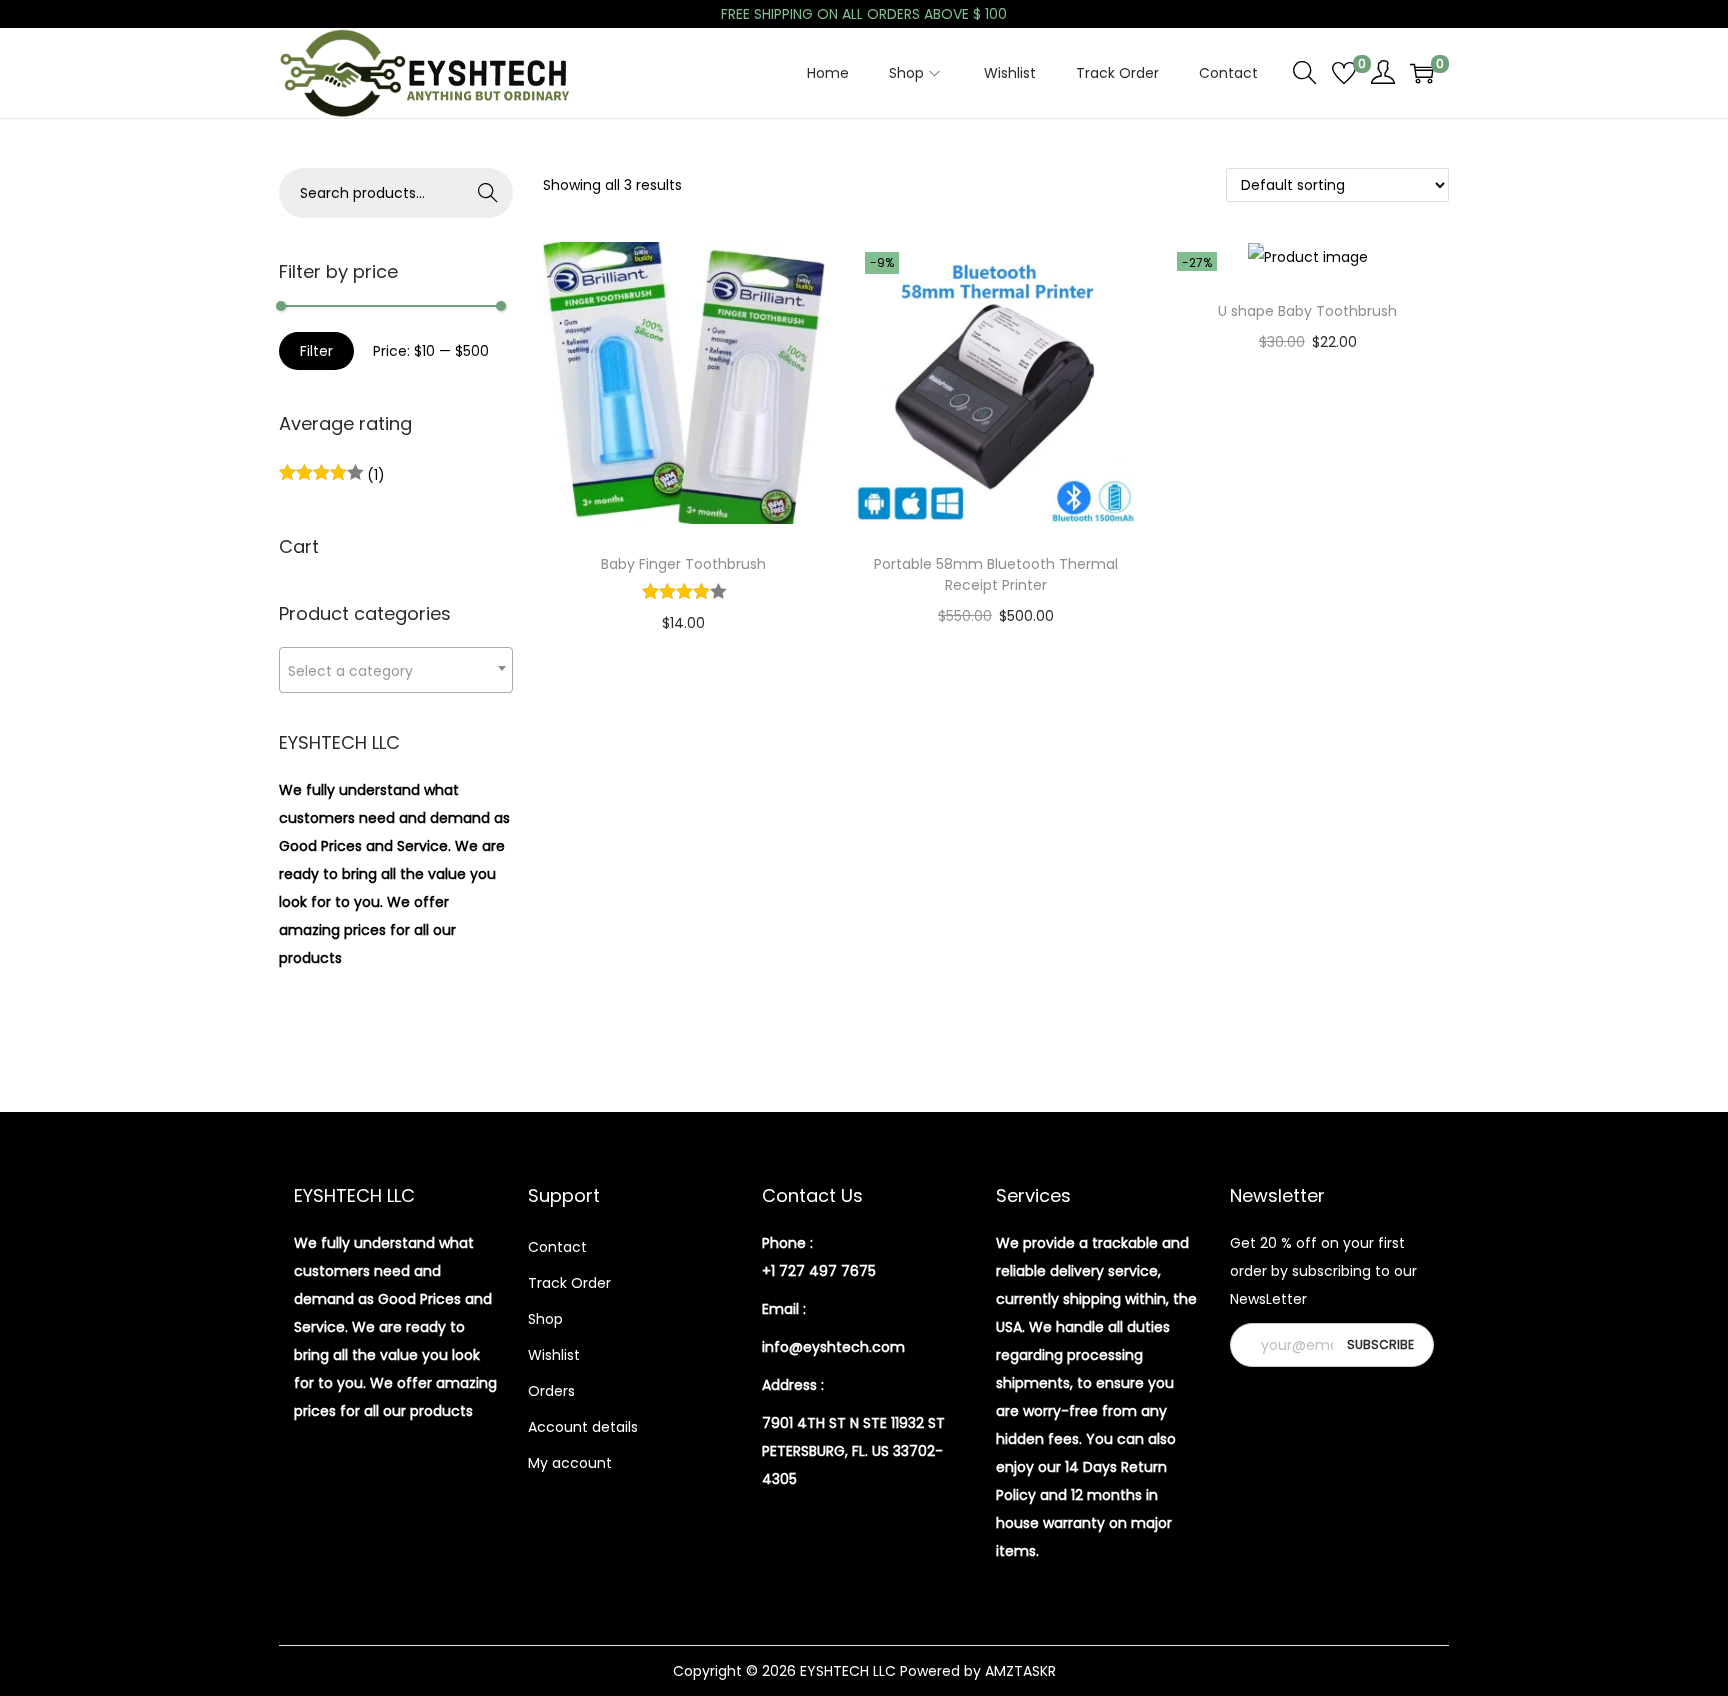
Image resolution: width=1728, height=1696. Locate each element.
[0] (1344, 73)
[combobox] (396, 670)
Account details (583, 1427)
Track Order (569, 1283)
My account (570, 1463)
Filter (316, 351)
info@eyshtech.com (833, 1347)
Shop (545, 1319)
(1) (374, 475)
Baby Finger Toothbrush (683, 564)
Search (488, 193)
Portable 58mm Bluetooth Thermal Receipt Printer (996, 574)
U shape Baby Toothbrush (1307, 311)
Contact (557, 1247)
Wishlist (554, 1355)
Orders (551, 1391)
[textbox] (396, 670)
